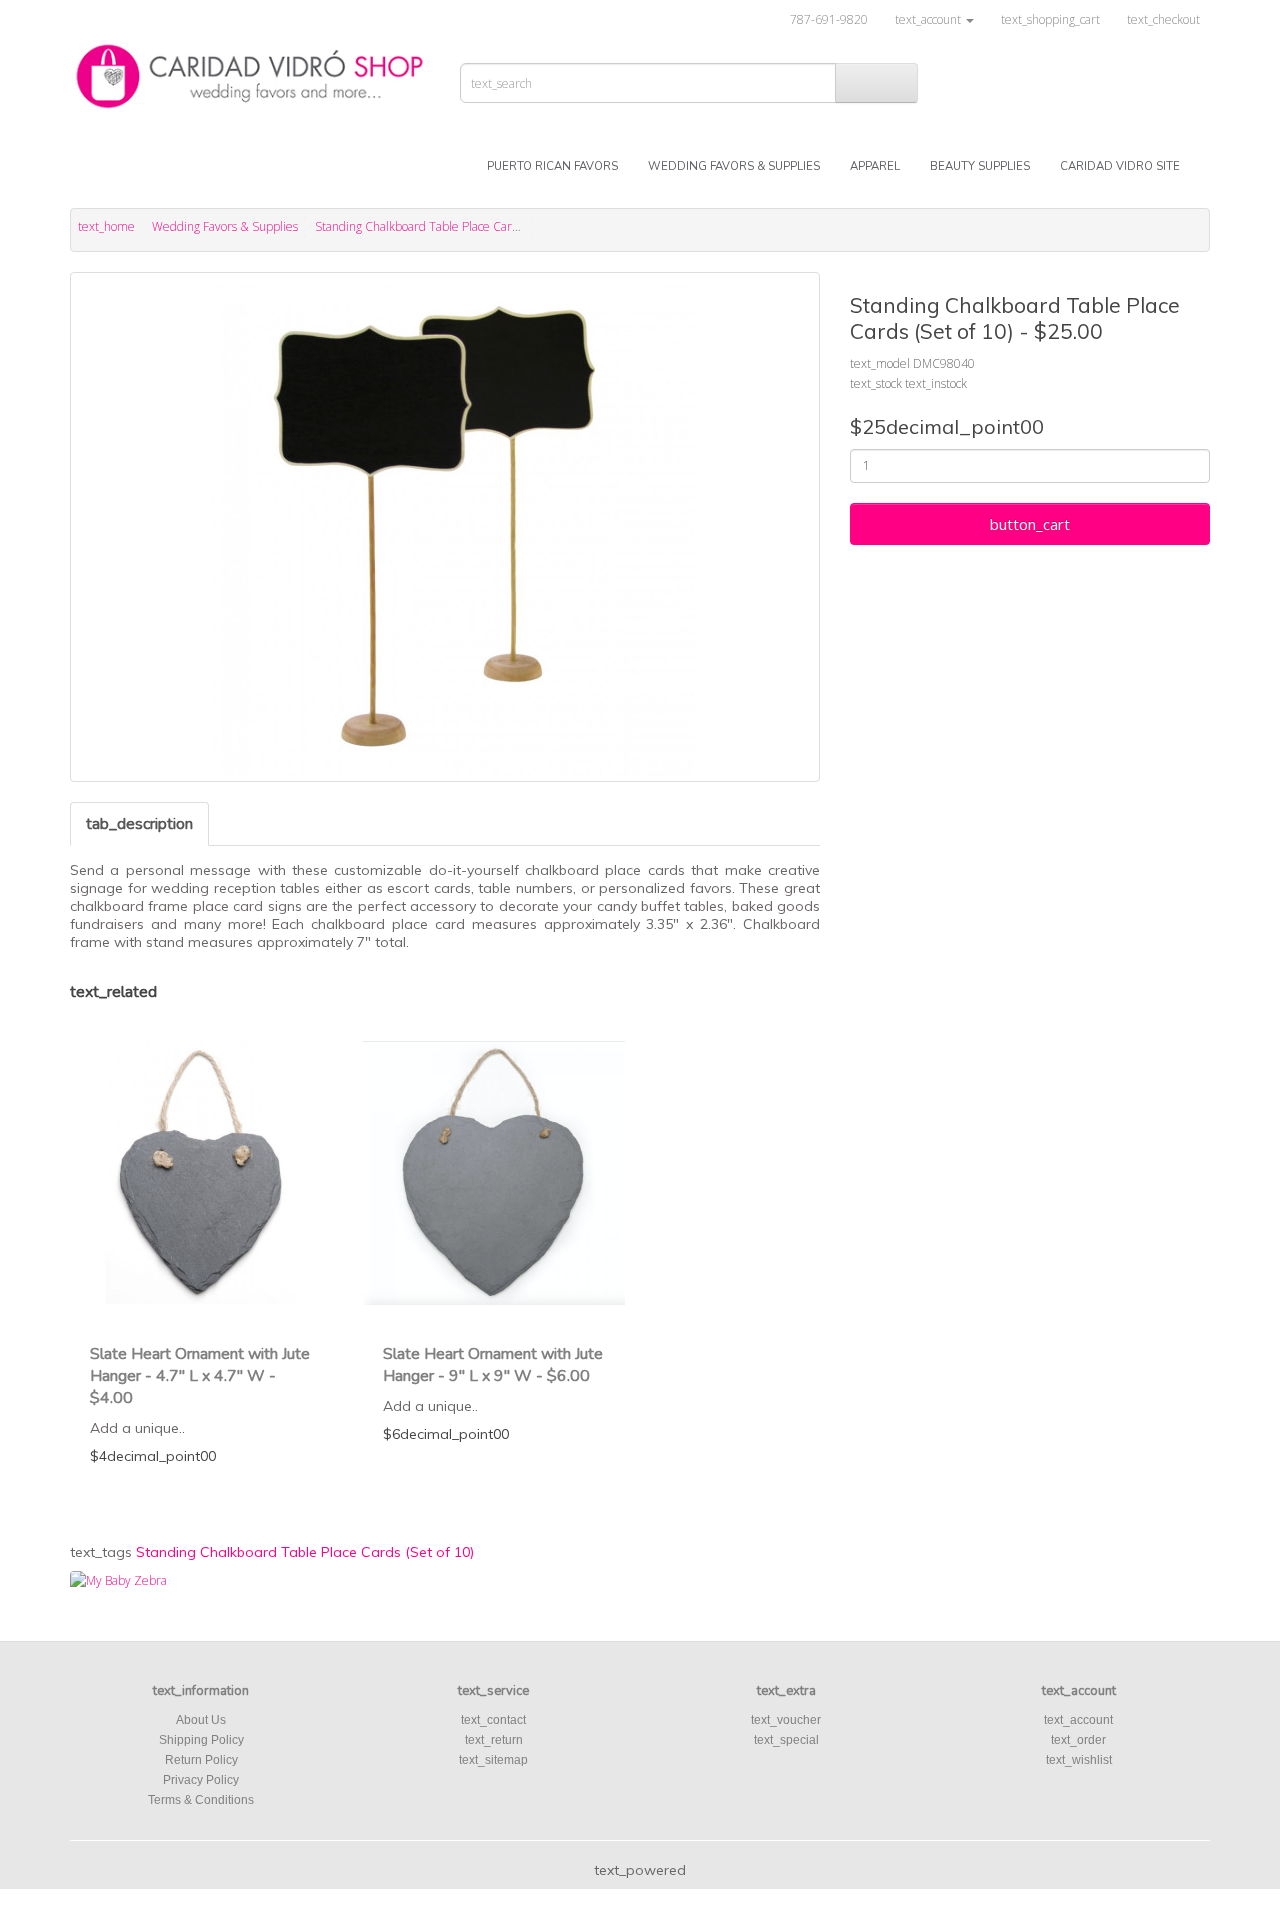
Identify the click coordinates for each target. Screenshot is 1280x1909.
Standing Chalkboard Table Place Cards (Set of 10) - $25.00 (471, 226)
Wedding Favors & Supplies (734, 166)
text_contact (493, 1720)
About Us (201, 1720)
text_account (1078, 1720)
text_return (494, 1740)
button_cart (1030, 524)
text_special (786, 1740)
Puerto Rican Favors (552, 166)
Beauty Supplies (980, 166)
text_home (106, 226)
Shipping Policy (201, 1740)
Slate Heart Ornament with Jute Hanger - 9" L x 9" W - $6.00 (493, 1365)
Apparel (875, 166)
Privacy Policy (201, 1780)
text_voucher (786, 1720)
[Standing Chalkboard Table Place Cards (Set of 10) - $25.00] (445, 527)
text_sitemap (493, 1760)
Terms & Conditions (201, 1800)
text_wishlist (1079, 1760)
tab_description (139, 824)
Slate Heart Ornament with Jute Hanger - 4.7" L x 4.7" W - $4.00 (200, 1376)
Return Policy (201, 1760)
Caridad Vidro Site (1120, 166)
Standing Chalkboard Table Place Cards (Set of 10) (305, 1552)
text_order (1078, 1740)
